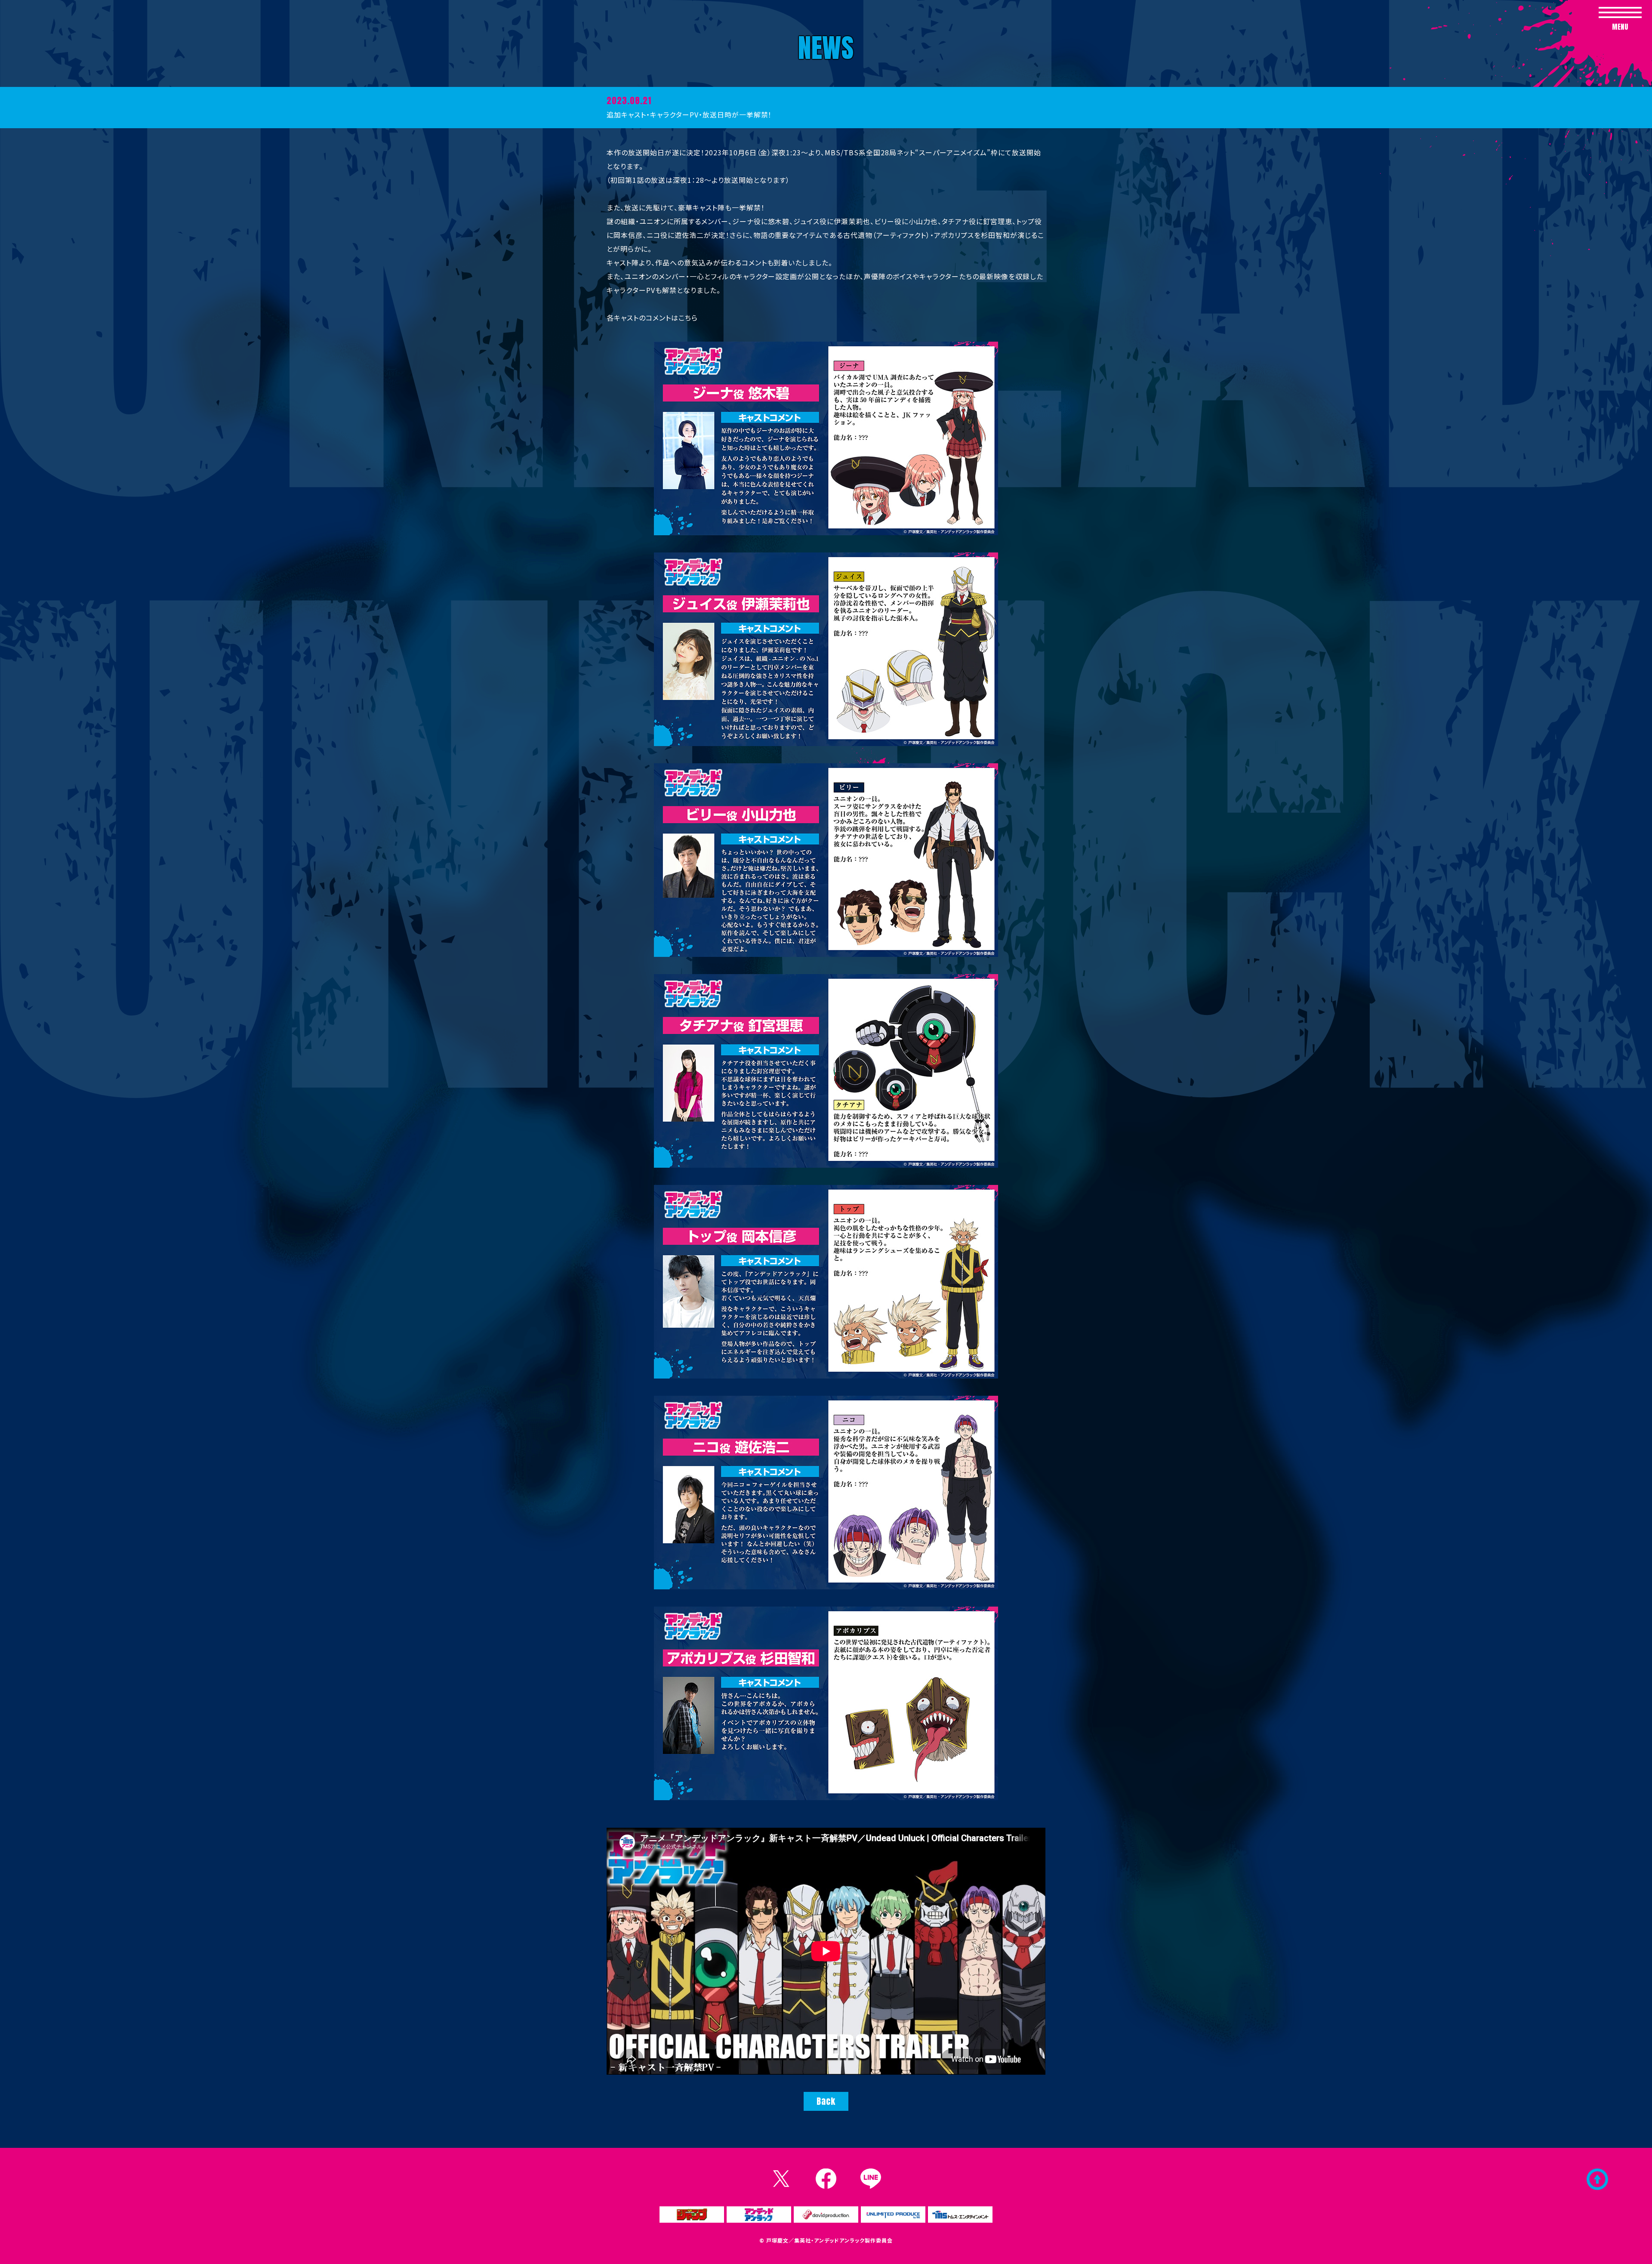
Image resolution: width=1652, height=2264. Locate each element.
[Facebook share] (826, 2179)
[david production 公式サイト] (826, 2215)
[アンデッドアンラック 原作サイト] (759, 2215)
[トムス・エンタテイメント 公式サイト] (960, 2215)
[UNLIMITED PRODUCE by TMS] (893, 2215)
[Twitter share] (781, 2179)
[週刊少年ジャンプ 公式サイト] (692, 2215)
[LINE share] (871, 2179)
